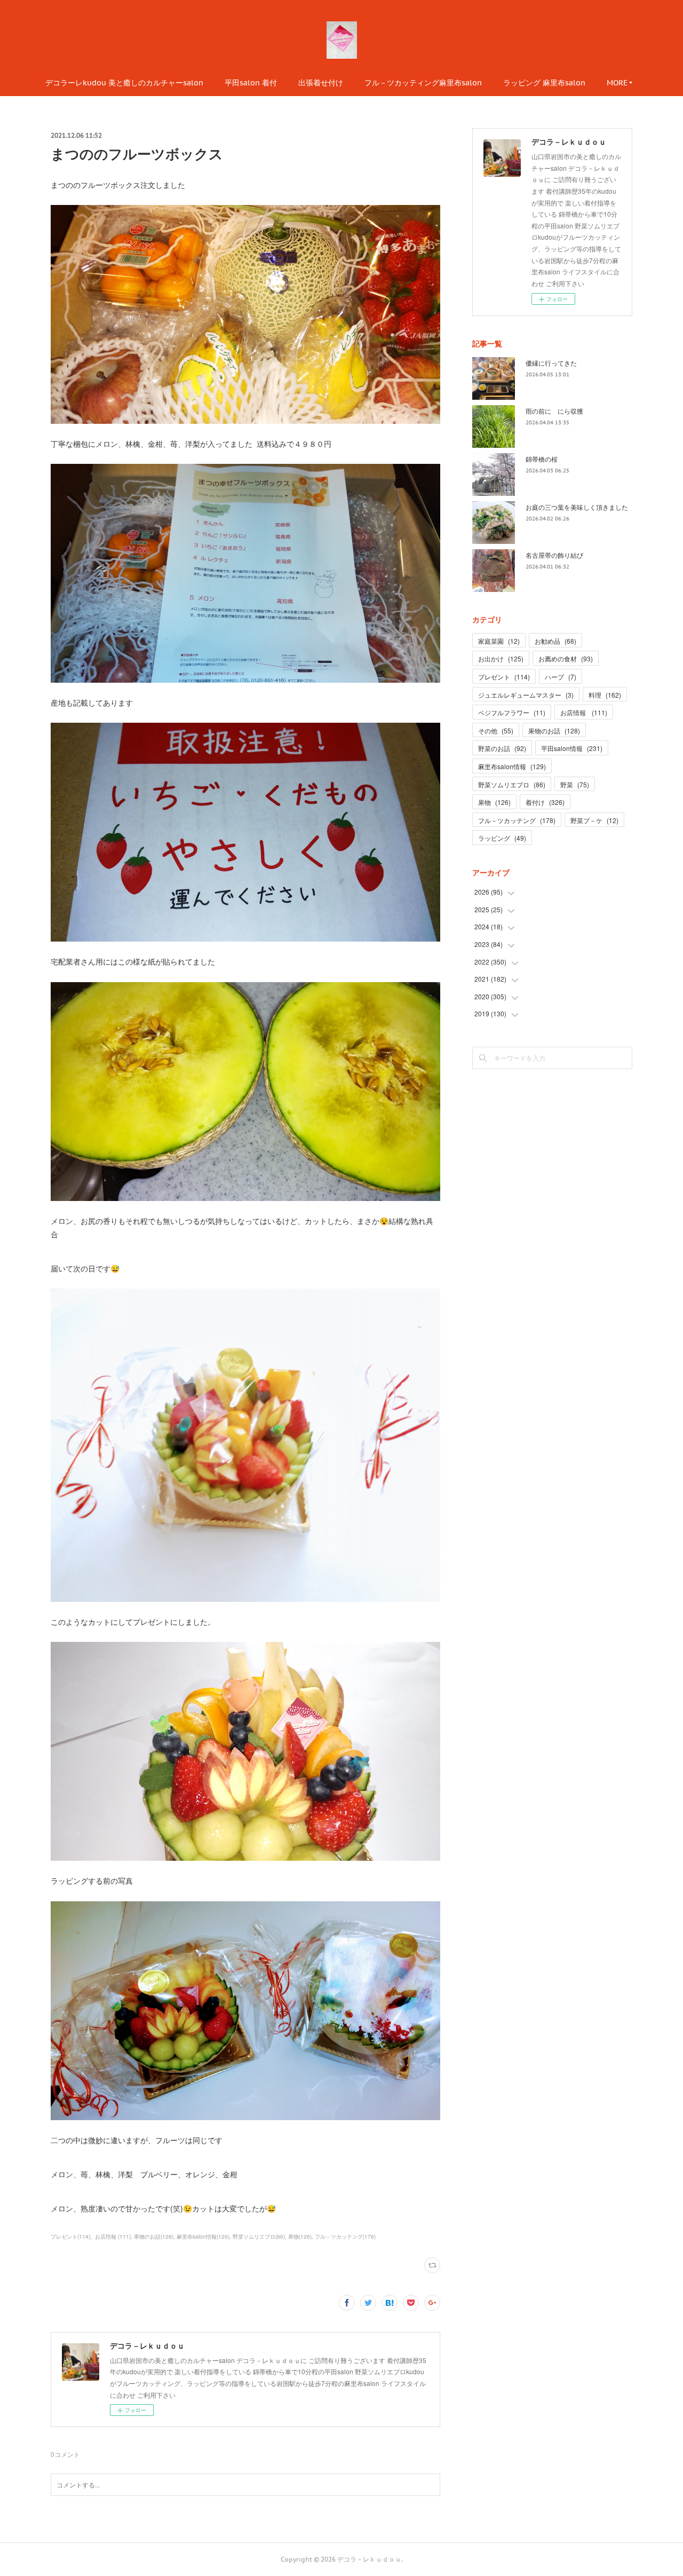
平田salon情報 (572, 748)
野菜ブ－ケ (594, 820)
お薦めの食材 (566, 658)
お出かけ (501, 658)
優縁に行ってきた (551, 363)
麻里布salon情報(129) (203, 2237)
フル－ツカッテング (517, 820)
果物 (494, 802)
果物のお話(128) (154, 2237)
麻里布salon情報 (512, 766)
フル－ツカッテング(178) (345, 2237)
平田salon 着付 (251, 83)
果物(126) (300, 2237)
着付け (545, 802)
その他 (496, 730)
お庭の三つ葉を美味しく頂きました (577, 507)
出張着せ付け (321, 83)
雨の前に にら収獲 (554, 411)
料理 (605, 695)
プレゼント (504, 677)
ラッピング (502, 838)
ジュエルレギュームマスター (526, 695)
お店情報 (584, 712)
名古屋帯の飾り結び (554, 555)
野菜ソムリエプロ (512, 784)
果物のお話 (554, 730)
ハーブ (561, 677)
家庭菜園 (499, 641)
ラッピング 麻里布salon (544, 83)
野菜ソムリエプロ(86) (259, 2237)
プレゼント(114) (70, 2237)
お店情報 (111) (112, 2237)
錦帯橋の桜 (542, 459)
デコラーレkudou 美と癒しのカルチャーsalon (124, 83)
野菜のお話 (502, 748)
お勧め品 (555, 641)
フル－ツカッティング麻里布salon (423, 83)
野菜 (575, 784)
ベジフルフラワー (512, 712)
